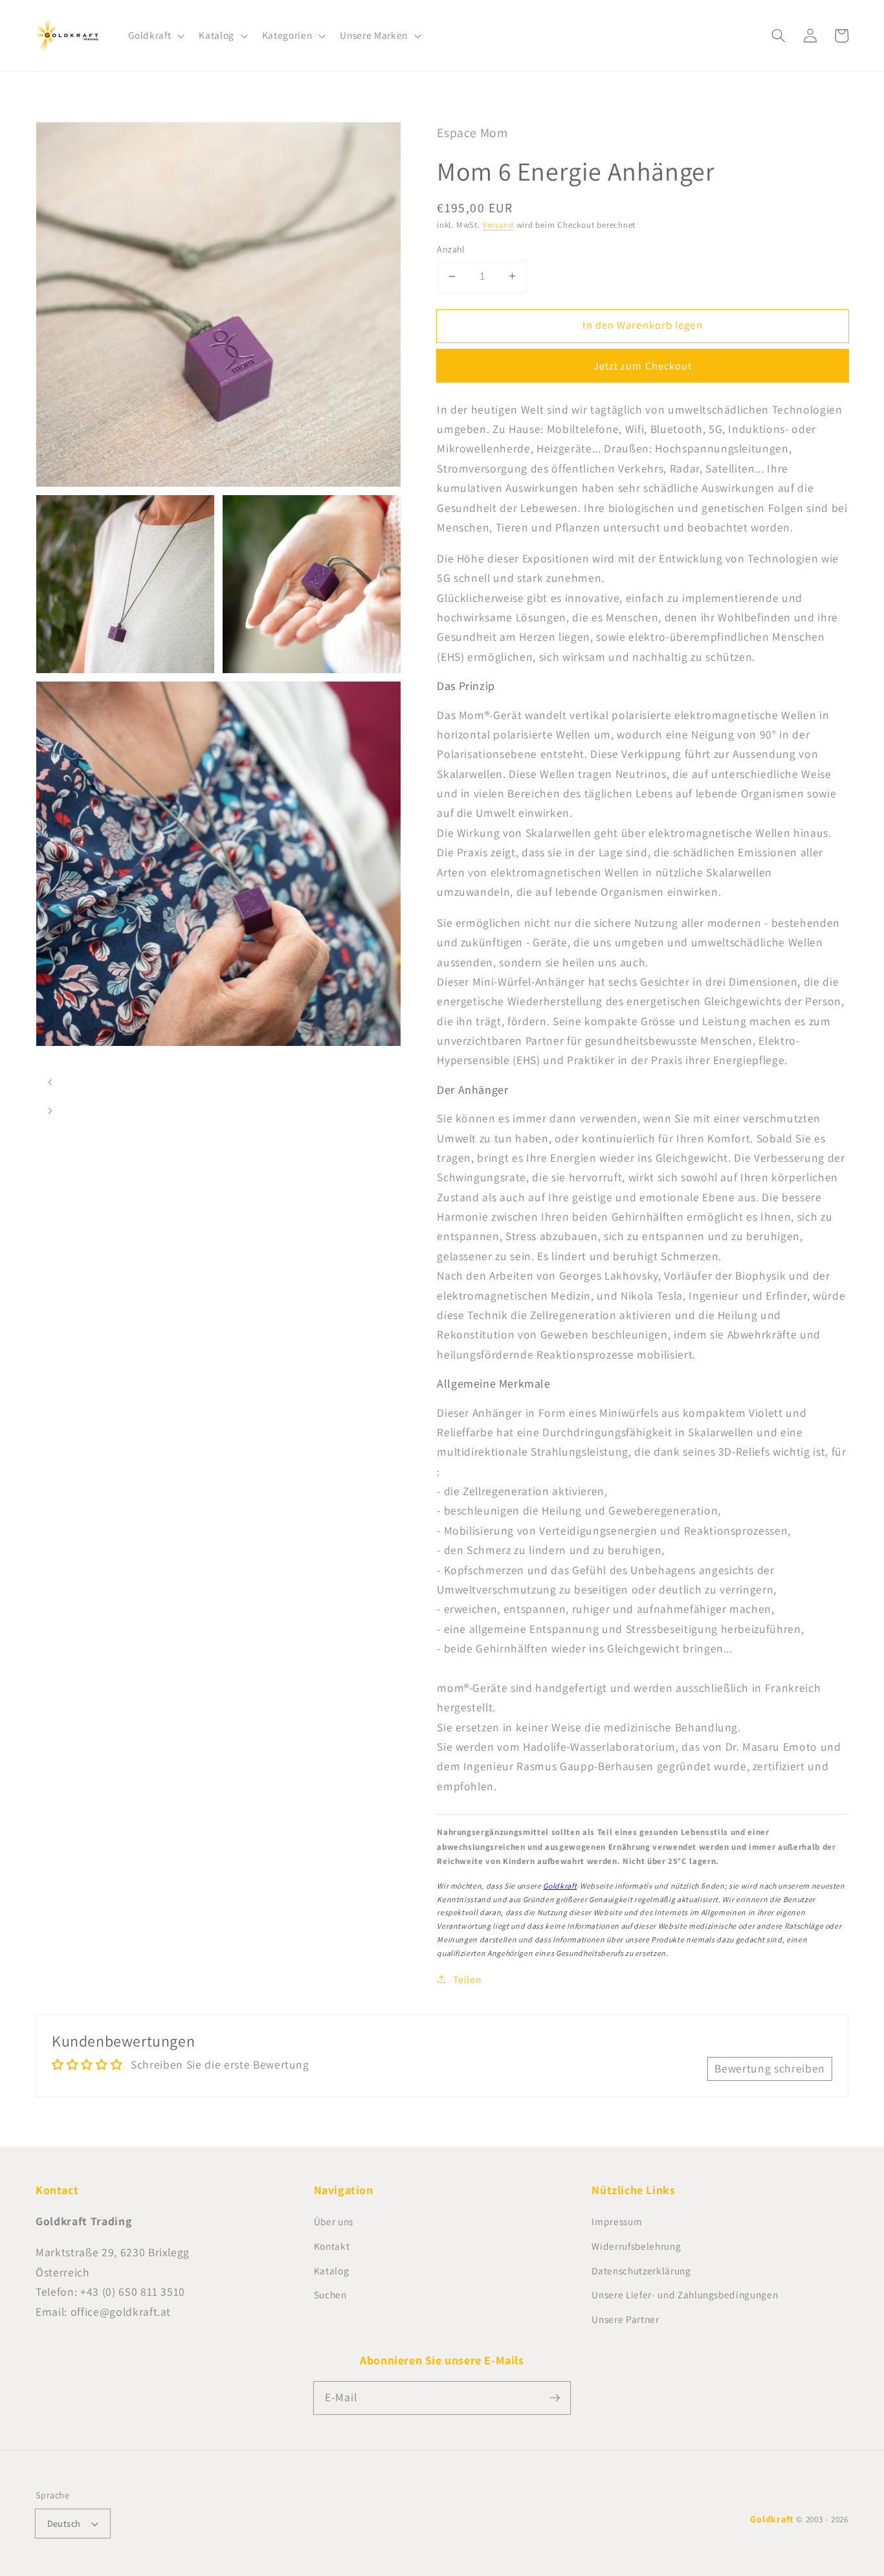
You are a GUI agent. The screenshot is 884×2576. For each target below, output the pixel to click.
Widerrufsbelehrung (636, 2246)
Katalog (332, 2271)
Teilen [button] (467, 1979)
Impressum (617, 2221)
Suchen (330, 2294)
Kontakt (332, 2246)
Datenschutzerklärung (641, 2271)
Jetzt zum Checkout (643, 366)
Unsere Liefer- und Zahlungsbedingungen (685, 2294)
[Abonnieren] (555, 2397)
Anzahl (451, 249)
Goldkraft (560, 1886)
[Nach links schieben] (50, 1082)
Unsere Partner (625, 2319)
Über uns (334, 2221)
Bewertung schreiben (770, 2068)
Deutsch (64, 2523)
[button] (155, 36)
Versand (498, 225)
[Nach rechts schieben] (50, 1111)
